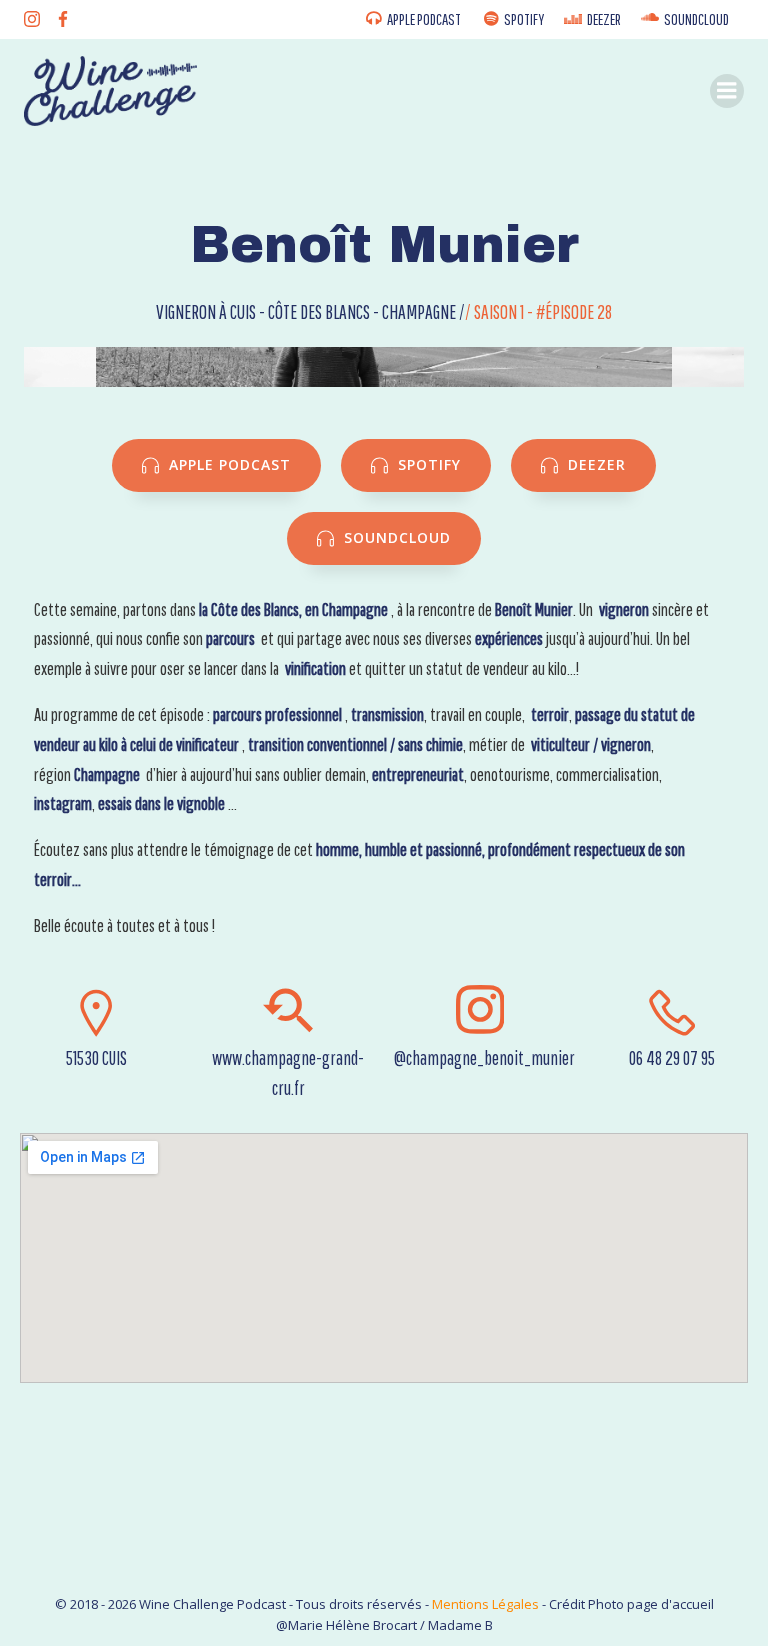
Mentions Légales (485, 1604)
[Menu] (727, 91)
